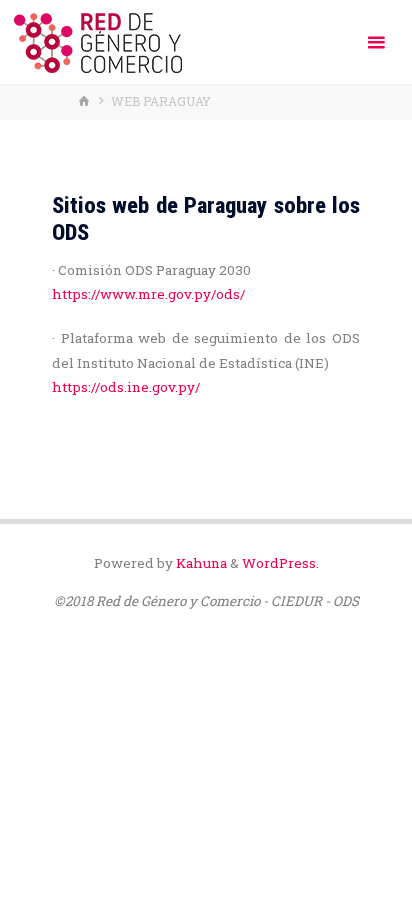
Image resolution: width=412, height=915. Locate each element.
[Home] (86, 101)
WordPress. (280, 563)
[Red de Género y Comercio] (98, 42)
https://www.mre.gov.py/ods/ (148, 294)
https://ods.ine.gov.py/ (126, 387)
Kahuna (200, 563)
